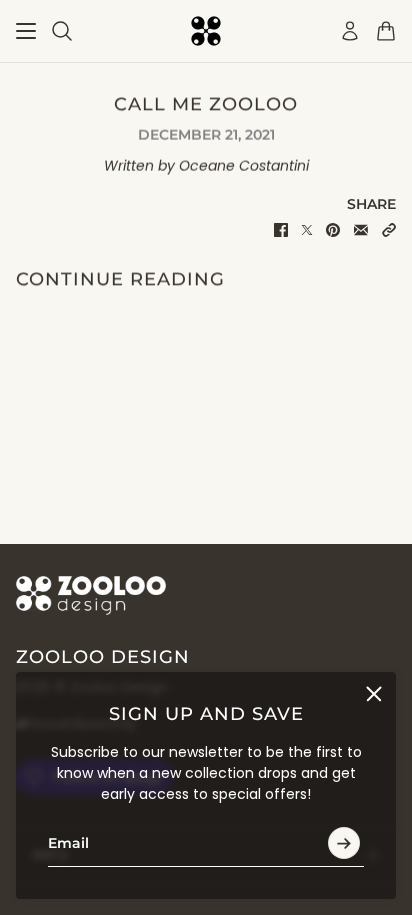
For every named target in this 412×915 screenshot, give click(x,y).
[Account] (350, 31)
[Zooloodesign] (206, 31)
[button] (389, 230)
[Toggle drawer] (26, 31)
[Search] (62, 31)
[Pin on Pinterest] (333, 230)
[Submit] (344, 844)
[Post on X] (307, 230)
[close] (374, 694)
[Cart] (386, 31)
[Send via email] (361, 230)
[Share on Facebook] (281, 230)
